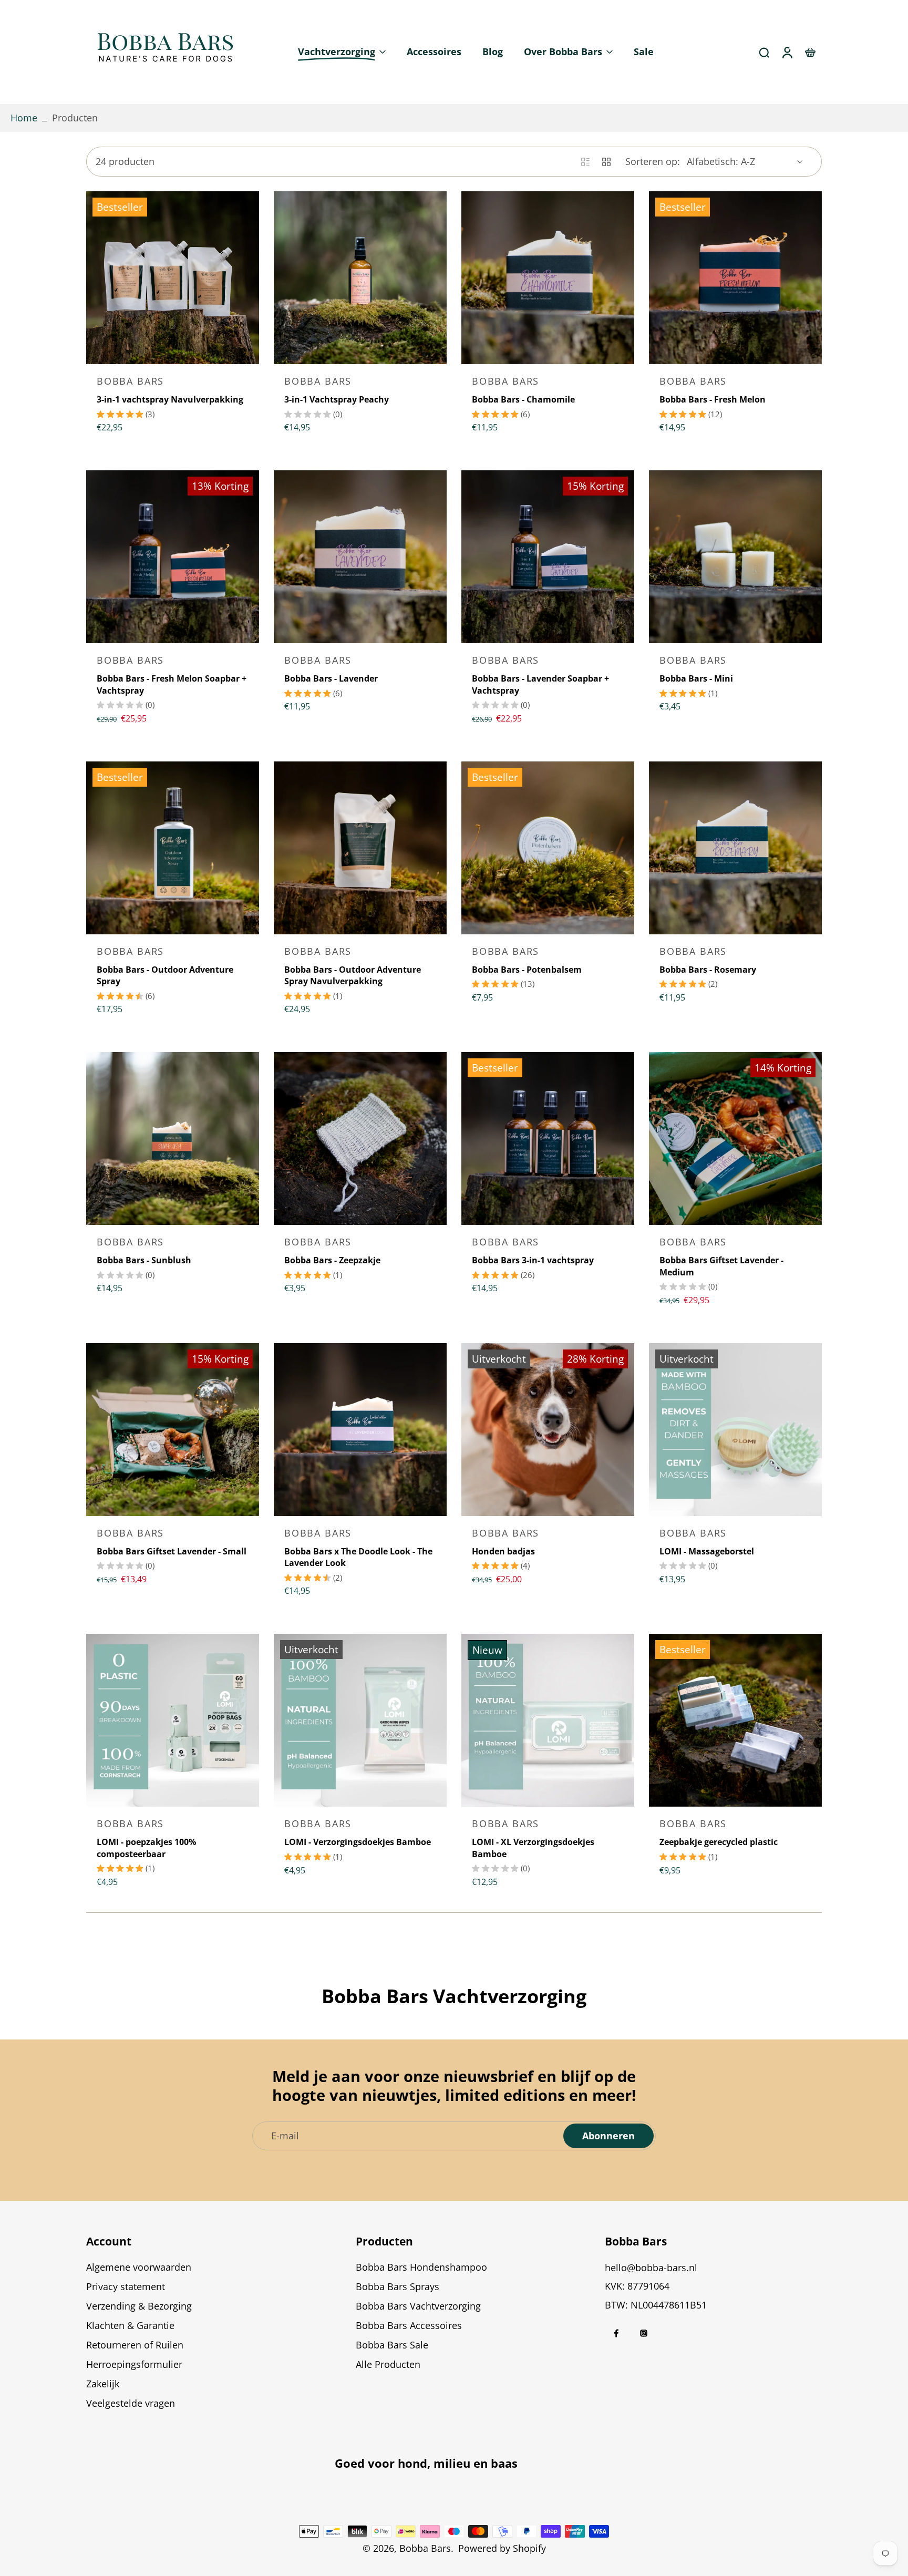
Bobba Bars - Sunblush (144, 1260)
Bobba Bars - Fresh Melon (713, 399)
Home (24, 118)
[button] (205, 2241)
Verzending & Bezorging (139, 2306)
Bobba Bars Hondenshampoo (421, 2267)
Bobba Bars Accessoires (409, 2325)
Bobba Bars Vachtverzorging (418, 2306)
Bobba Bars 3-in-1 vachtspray (533, 1260)
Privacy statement (126, 2286)
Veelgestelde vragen (131, 2403)
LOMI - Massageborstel (707, 1551)
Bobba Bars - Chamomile (523, 399)
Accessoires (434, 51)
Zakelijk (103, 2384)
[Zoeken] (764, 52)
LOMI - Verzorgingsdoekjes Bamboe (358, 1842)
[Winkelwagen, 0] (810, 52)
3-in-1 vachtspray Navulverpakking (170, 399)
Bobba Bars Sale (392, 2345)
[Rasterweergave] (606, 162)
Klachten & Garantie (130, 2325)
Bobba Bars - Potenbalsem (527, 970)
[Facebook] (616, 2333)
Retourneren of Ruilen (135, 2345)
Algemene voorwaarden (139, 2267)
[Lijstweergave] (585, 162)
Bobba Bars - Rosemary (708, 970)
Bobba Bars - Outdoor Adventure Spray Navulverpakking (353, 976)
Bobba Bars (425, 2548)
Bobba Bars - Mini (696, 678)
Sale (644, 51)
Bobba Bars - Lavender (331, 678)
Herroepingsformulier (134, 2364)
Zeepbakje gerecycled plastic (719, 1842)
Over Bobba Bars (563, 51)
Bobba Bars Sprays (398, 2286)
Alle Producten (388, 2364)
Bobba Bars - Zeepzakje (332, 1260)
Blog (493, 51)
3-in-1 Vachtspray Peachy (337, 399)
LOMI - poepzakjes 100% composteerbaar (146, 1848)
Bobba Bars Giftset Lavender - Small (172, 1551)
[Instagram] (644, 2333)
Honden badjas (503, 1551)
